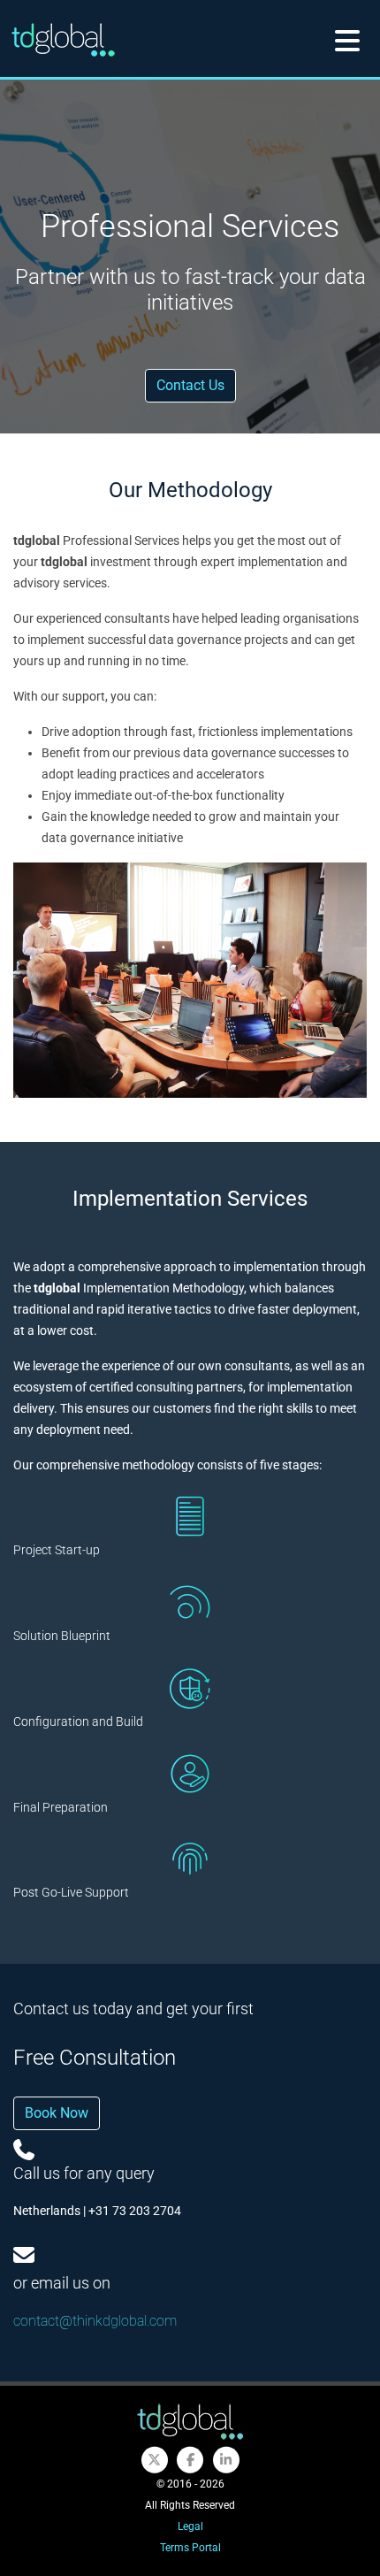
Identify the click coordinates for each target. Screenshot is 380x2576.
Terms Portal (190, 2548)
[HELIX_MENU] (347, 40)
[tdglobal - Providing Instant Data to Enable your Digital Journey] (190, 2422)
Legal (190, 2526)
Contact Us (190, 385)
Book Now (57, 2113)
